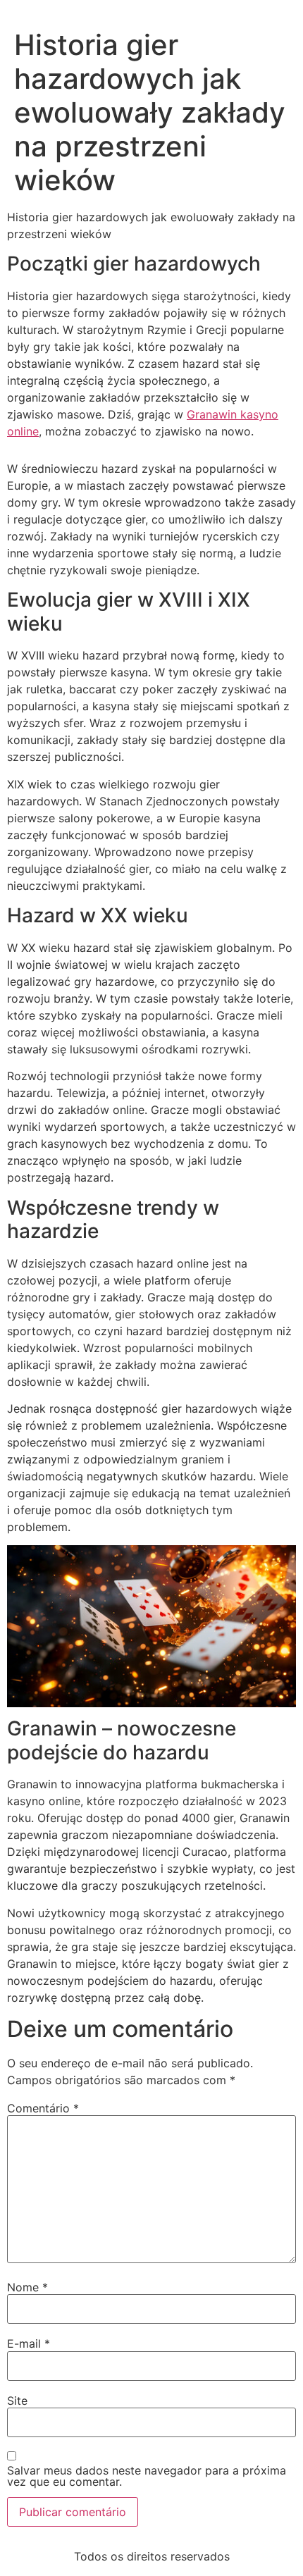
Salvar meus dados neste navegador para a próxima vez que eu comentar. (147, 2476)
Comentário (43, 2108)
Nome (27, 2287)
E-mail (29, 2343)
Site (17, 2401)
